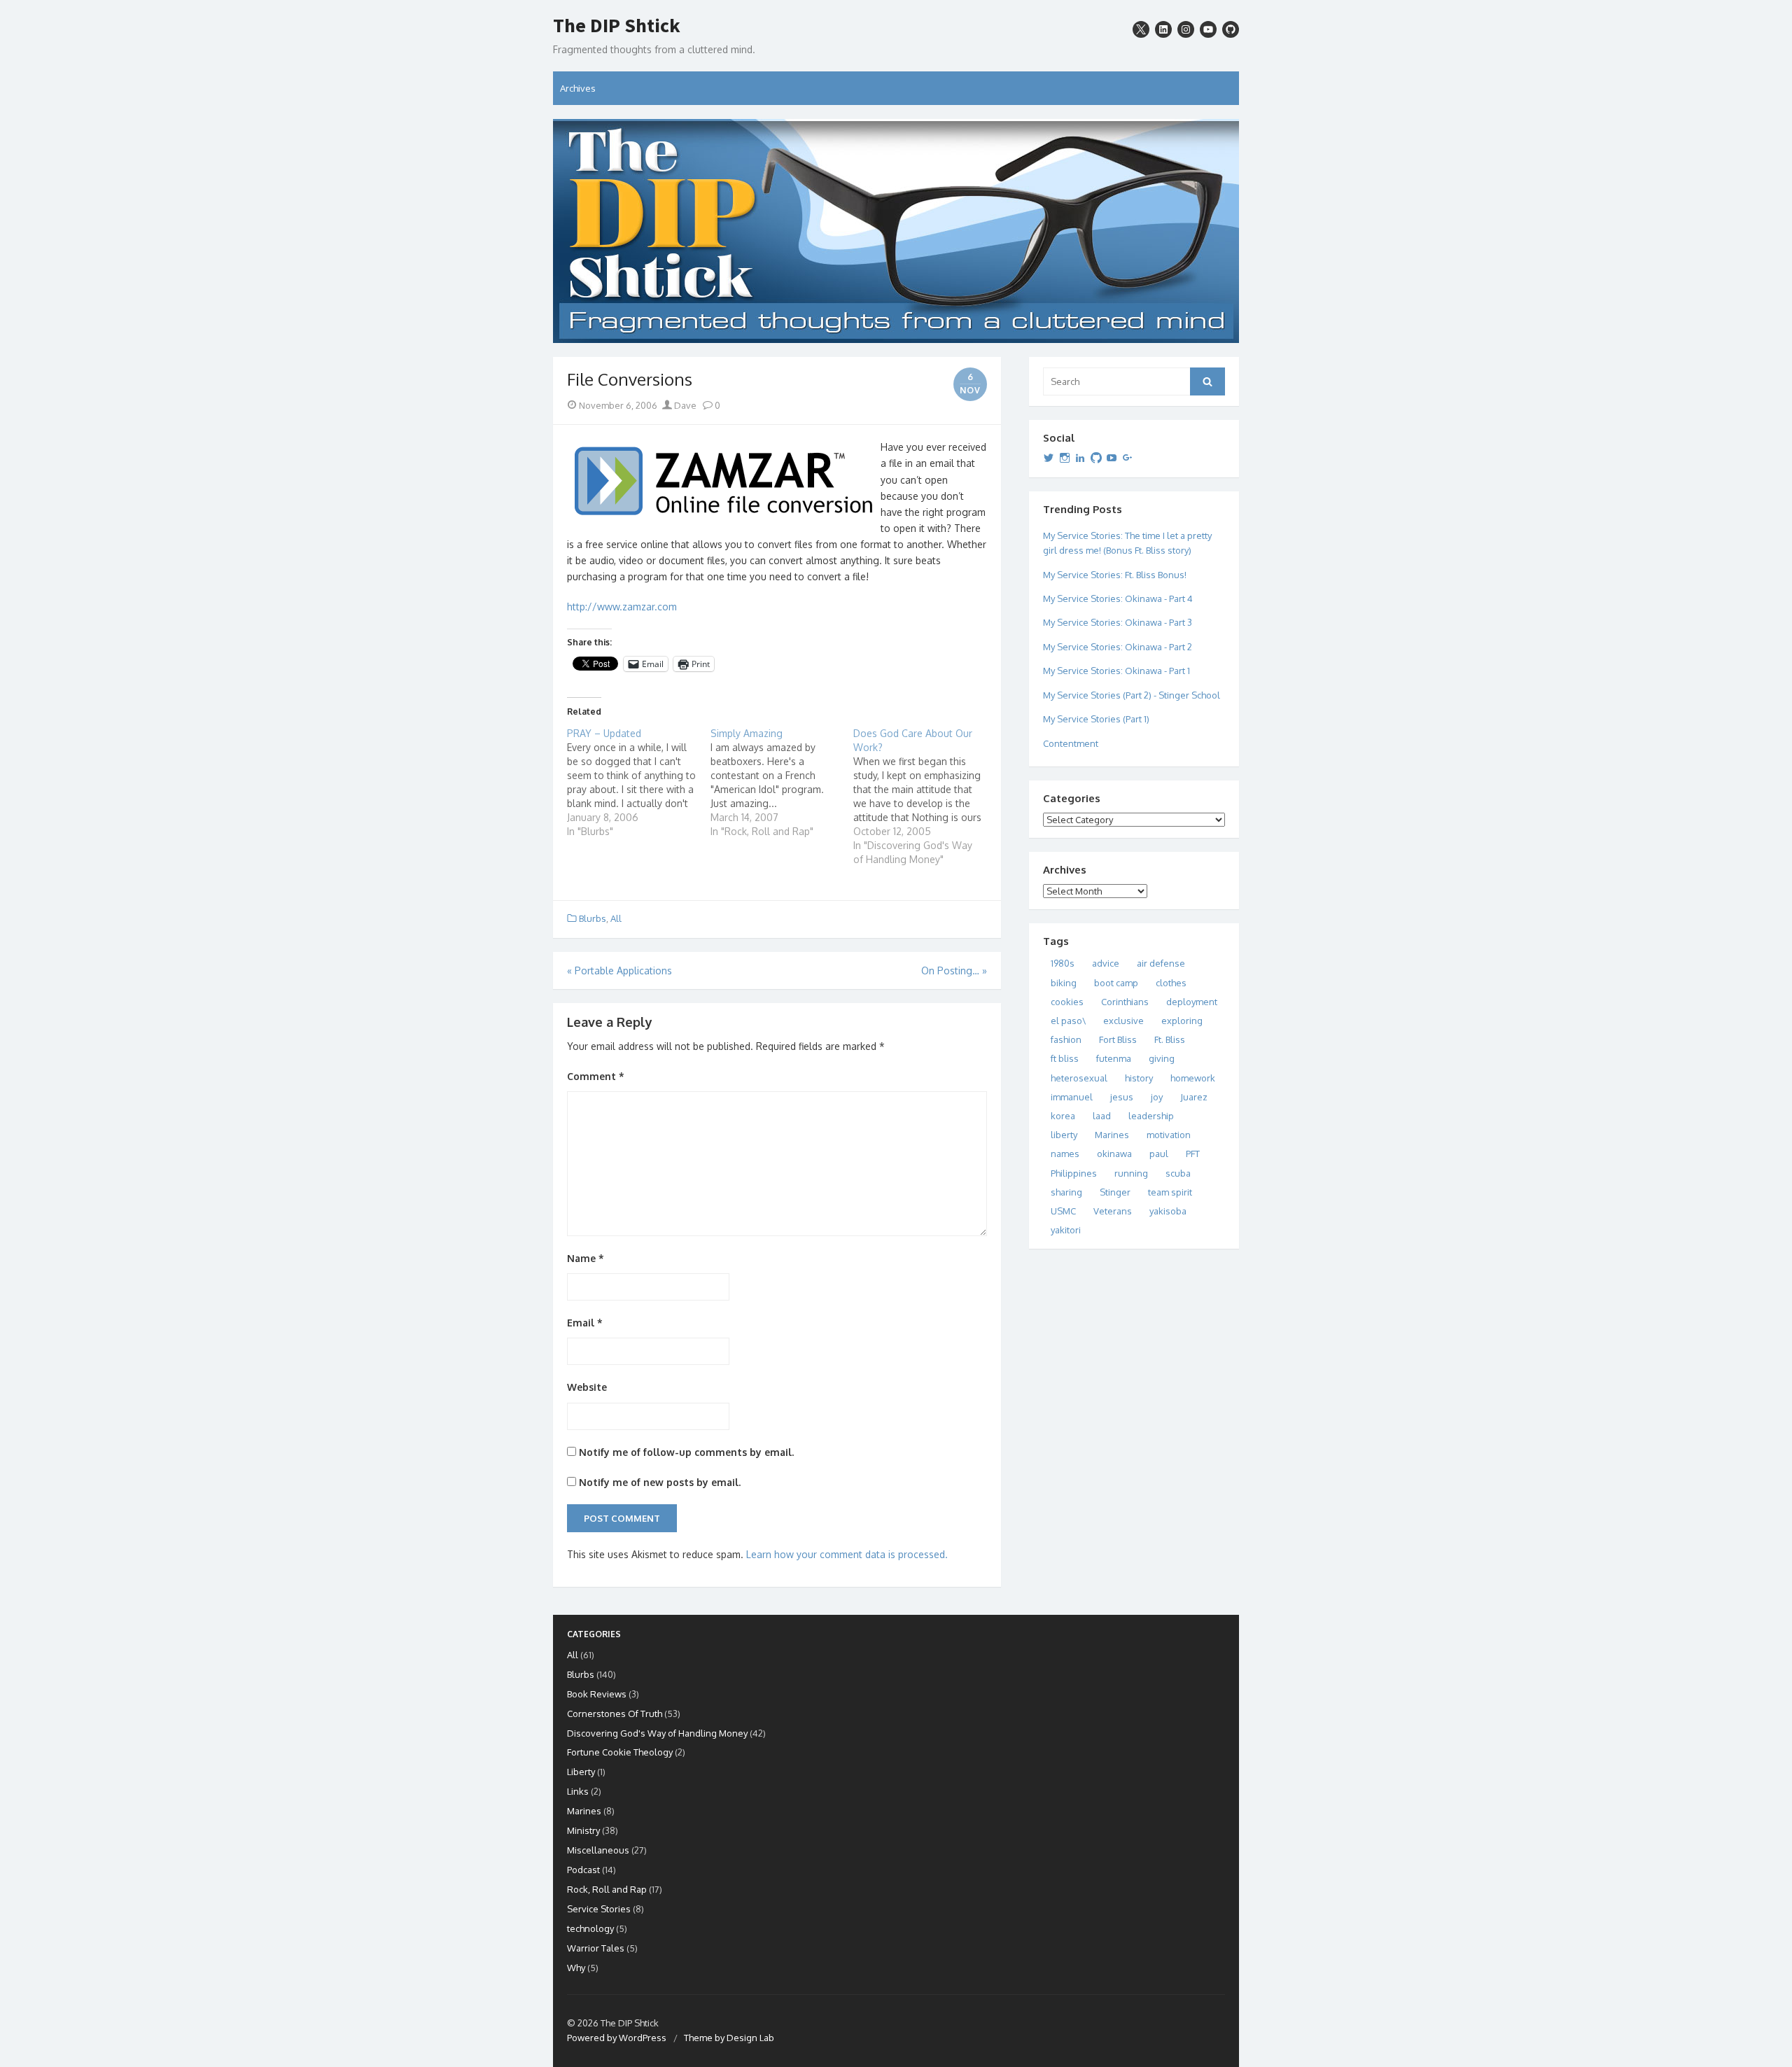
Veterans (1113, 1211)
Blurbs (593, 918)
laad (1102, 1116)
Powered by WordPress (617, 2038)
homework (1193, 1078)
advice (1106, 963)
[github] (1231, 29)
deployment (1192, 1002)
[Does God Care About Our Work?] (925, 797)
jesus (1122, 1097)
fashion (1066, 1039)
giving (1162, 1058)
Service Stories (599, 1909)
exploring (1182, 1021)
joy (1157, 1097)
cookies (1067, 1002)
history (1139, 1078)
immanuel (1072, 1097)
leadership (1151, 1116)
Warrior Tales (596, 1948)
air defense (1161, 963)
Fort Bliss (1118, 1039)
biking (1064, 983)
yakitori (1066, 1230)
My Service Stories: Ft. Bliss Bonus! (1115, 575)
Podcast (583, 1870)
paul (1159, 1154)
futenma (1114, 1058)
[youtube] (1208, 29)
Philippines (1074, 1173)
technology (590, 1928)
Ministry (583, 1830)
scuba (1178, 1173)
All (616, 918)
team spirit (1170, 1192)
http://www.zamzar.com (622, 607)
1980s (1063, 963)
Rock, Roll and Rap (607, 1889)
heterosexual (1079, 1078)
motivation (1169, 1135)
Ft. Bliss (1170, 1039)
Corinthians (1125, 1002)
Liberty (581, 1772)
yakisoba (1168, 1211)
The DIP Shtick (617, 26)
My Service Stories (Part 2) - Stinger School (1132, 695)
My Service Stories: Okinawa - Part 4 (1118, 598)
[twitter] (1141, 29)
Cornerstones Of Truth (615, 1714)
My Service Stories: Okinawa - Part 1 (1116, 671)
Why (576, 1968)
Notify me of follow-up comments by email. (686, 1452)
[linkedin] (1163, 29)
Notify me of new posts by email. (660, 1482)
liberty (1064, 1135)
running (1131, 1173)
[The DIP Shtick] (896, 231)
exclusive (1123, 1021)
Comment (596, 1076)
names (1065, 1154)
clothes (1171, 983)
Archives (578, 88)
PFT (1193, 1154)
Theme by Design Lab (729, 2038)
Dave (684, 405)
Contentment (1071, 743)
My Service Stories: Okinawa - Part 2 (1118, 647)
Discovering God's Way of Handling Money (657, 1733)
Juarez (1194, 1097)
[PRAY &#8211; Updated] (639, 783)
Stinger (1115, 1192)
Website (587, 1387)
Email (585, 1323)
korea (1063, 1116)
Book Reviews (597, 1694)
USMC (1063, 1211)
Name (586, 1258)
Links (578, 1791)
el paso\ (1068, 1021)
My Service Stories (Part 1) (1096, 719)
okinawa (1114, 1154)
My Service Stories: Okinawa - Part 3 (1118, 622)
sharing (1066, 1192)
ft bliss (1065, 1058)
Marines (1112, 1135)
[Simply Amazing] (782, 783)
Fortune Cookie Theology (620, 1752)
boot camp (1116, 983)
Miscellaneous (598, 1850)
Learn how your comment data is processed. (847, 1554)
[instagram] (1186, 29)
